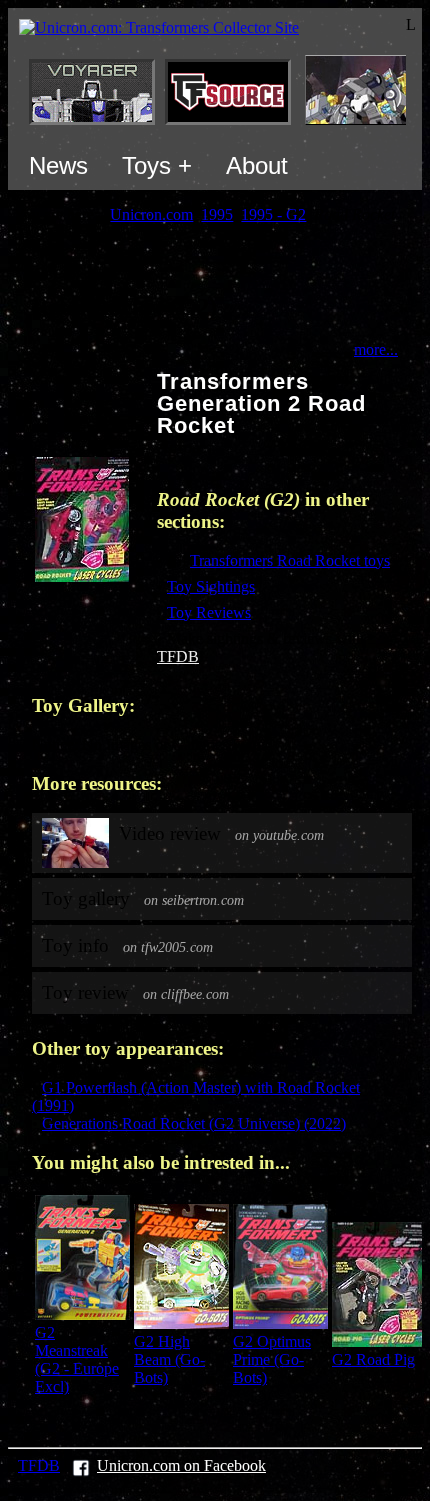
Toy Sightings (211, 586)
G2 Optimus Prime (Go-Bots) (272, 1359)
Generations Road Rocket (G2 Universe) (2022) (194, 1123)
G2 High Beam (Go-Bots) (169, 1359)
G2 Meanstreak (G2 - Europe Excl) (77, 1359)
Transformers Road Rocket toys (290, 560)
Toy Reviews (209, 612)
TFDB (178, 656)
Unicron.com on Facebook (181, 1465)
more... (376, 349)
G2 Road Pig (373, 1359)
